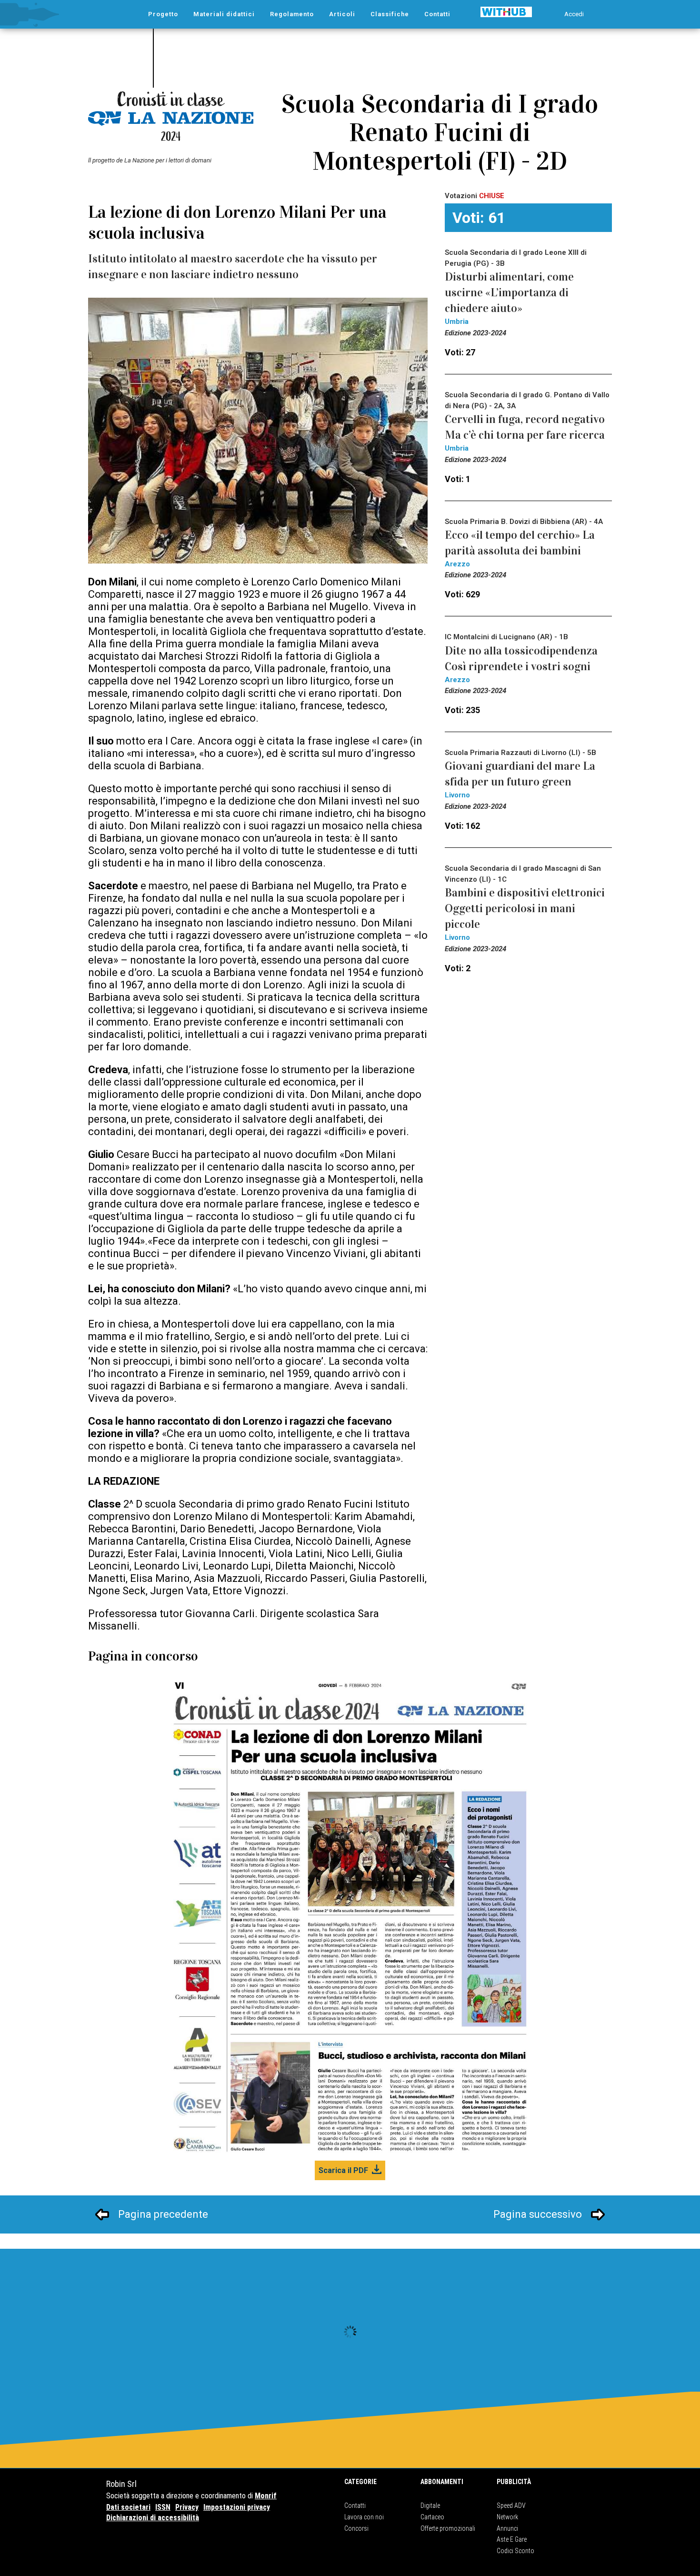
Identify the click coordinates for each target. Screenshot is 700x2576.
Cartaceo (432, 2517)
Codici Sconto (515, 2551)
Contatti (355, 2506)
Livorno (457, 795)
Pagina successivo (538, 2214)
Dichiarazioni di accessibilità (153, 2518)
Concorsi (356, 2528)
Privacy (187, 2507)
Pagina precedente (163, 2214)
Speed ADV (511, 2506)
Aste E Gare (512, 2539)
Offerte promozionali (448, 2528)
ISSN (163, 2507)
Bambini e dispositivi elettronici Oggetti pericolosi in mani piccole (525, 908)
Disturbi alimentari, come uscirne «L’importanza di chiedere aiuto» (509, 292)
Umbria (457, 322)
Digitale (430, 2506)
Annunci (507, 2528)
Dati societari (128, 2507)
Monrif (266, 2496)
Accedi (574, 14)
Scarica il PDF (343, 2170)
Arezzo (457, 564)
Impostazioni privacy (237, 2507)
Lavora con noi (364, 2517)
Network (507, 2517)
